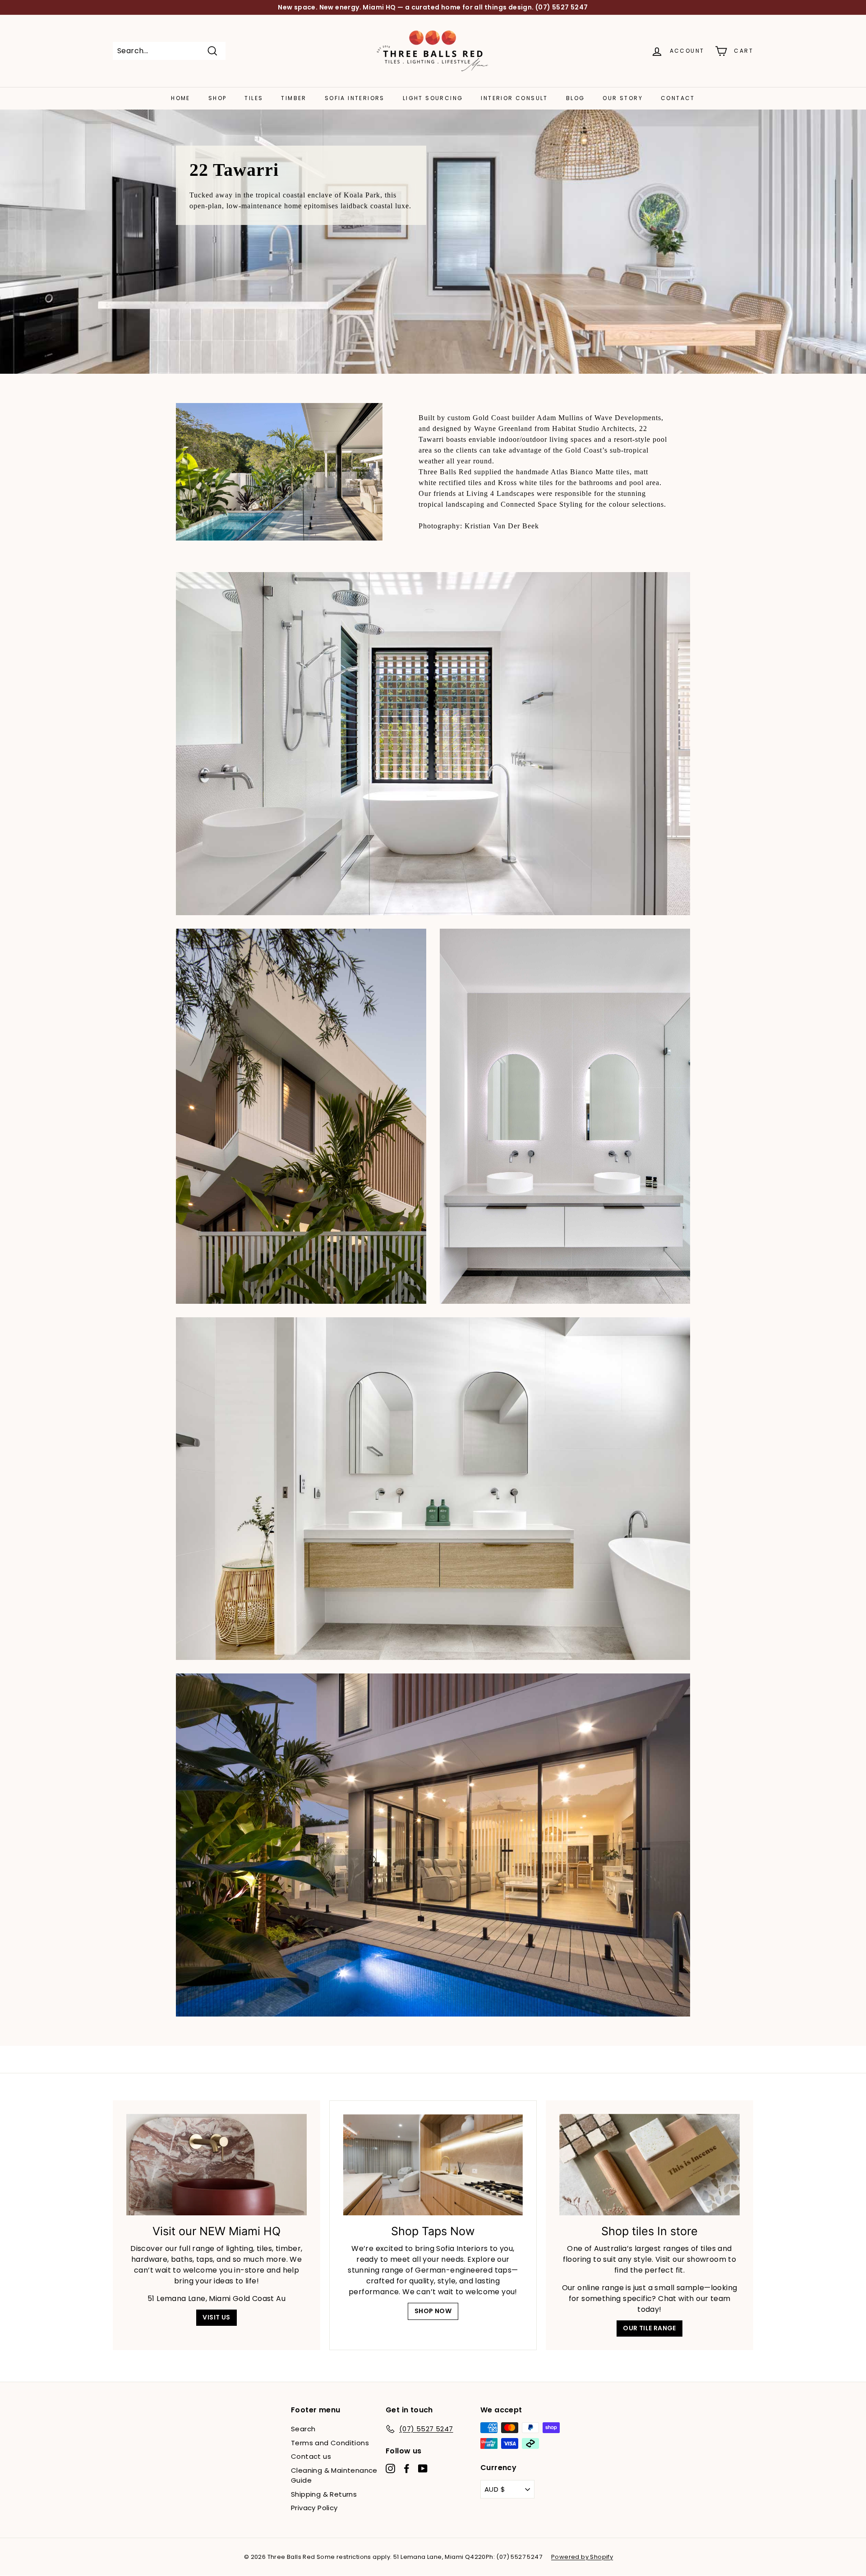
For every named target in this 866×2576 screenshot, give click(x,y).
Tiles (254, 98)
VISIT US (216, 2317)
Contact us (311, 2456)
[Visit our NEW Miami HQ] (216, 2165)
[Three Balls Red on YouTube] (423, 2468)
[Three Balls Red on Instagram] (390, 2468)
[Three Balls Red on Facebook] (407, 2468)
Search (303, 2429)
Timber (294, 98)
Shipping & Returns (324, 2494)
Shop (218, 98)
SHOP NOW (433, 2311)
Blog (576, 98)
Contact (678, 98)
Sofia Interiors (355, 98)
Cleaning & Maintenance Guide (334, 2475)
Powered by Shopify (582, 2557)
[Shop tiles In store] (649, 2165)
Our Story (623, 98)
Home (181, 98)
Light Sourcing (433, 98)
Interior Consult (514, 98)
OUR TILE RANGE (649, 2328)
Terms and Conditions (330, 2443)
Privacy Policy (314, 2508)
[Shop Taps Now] (433, 2165)
